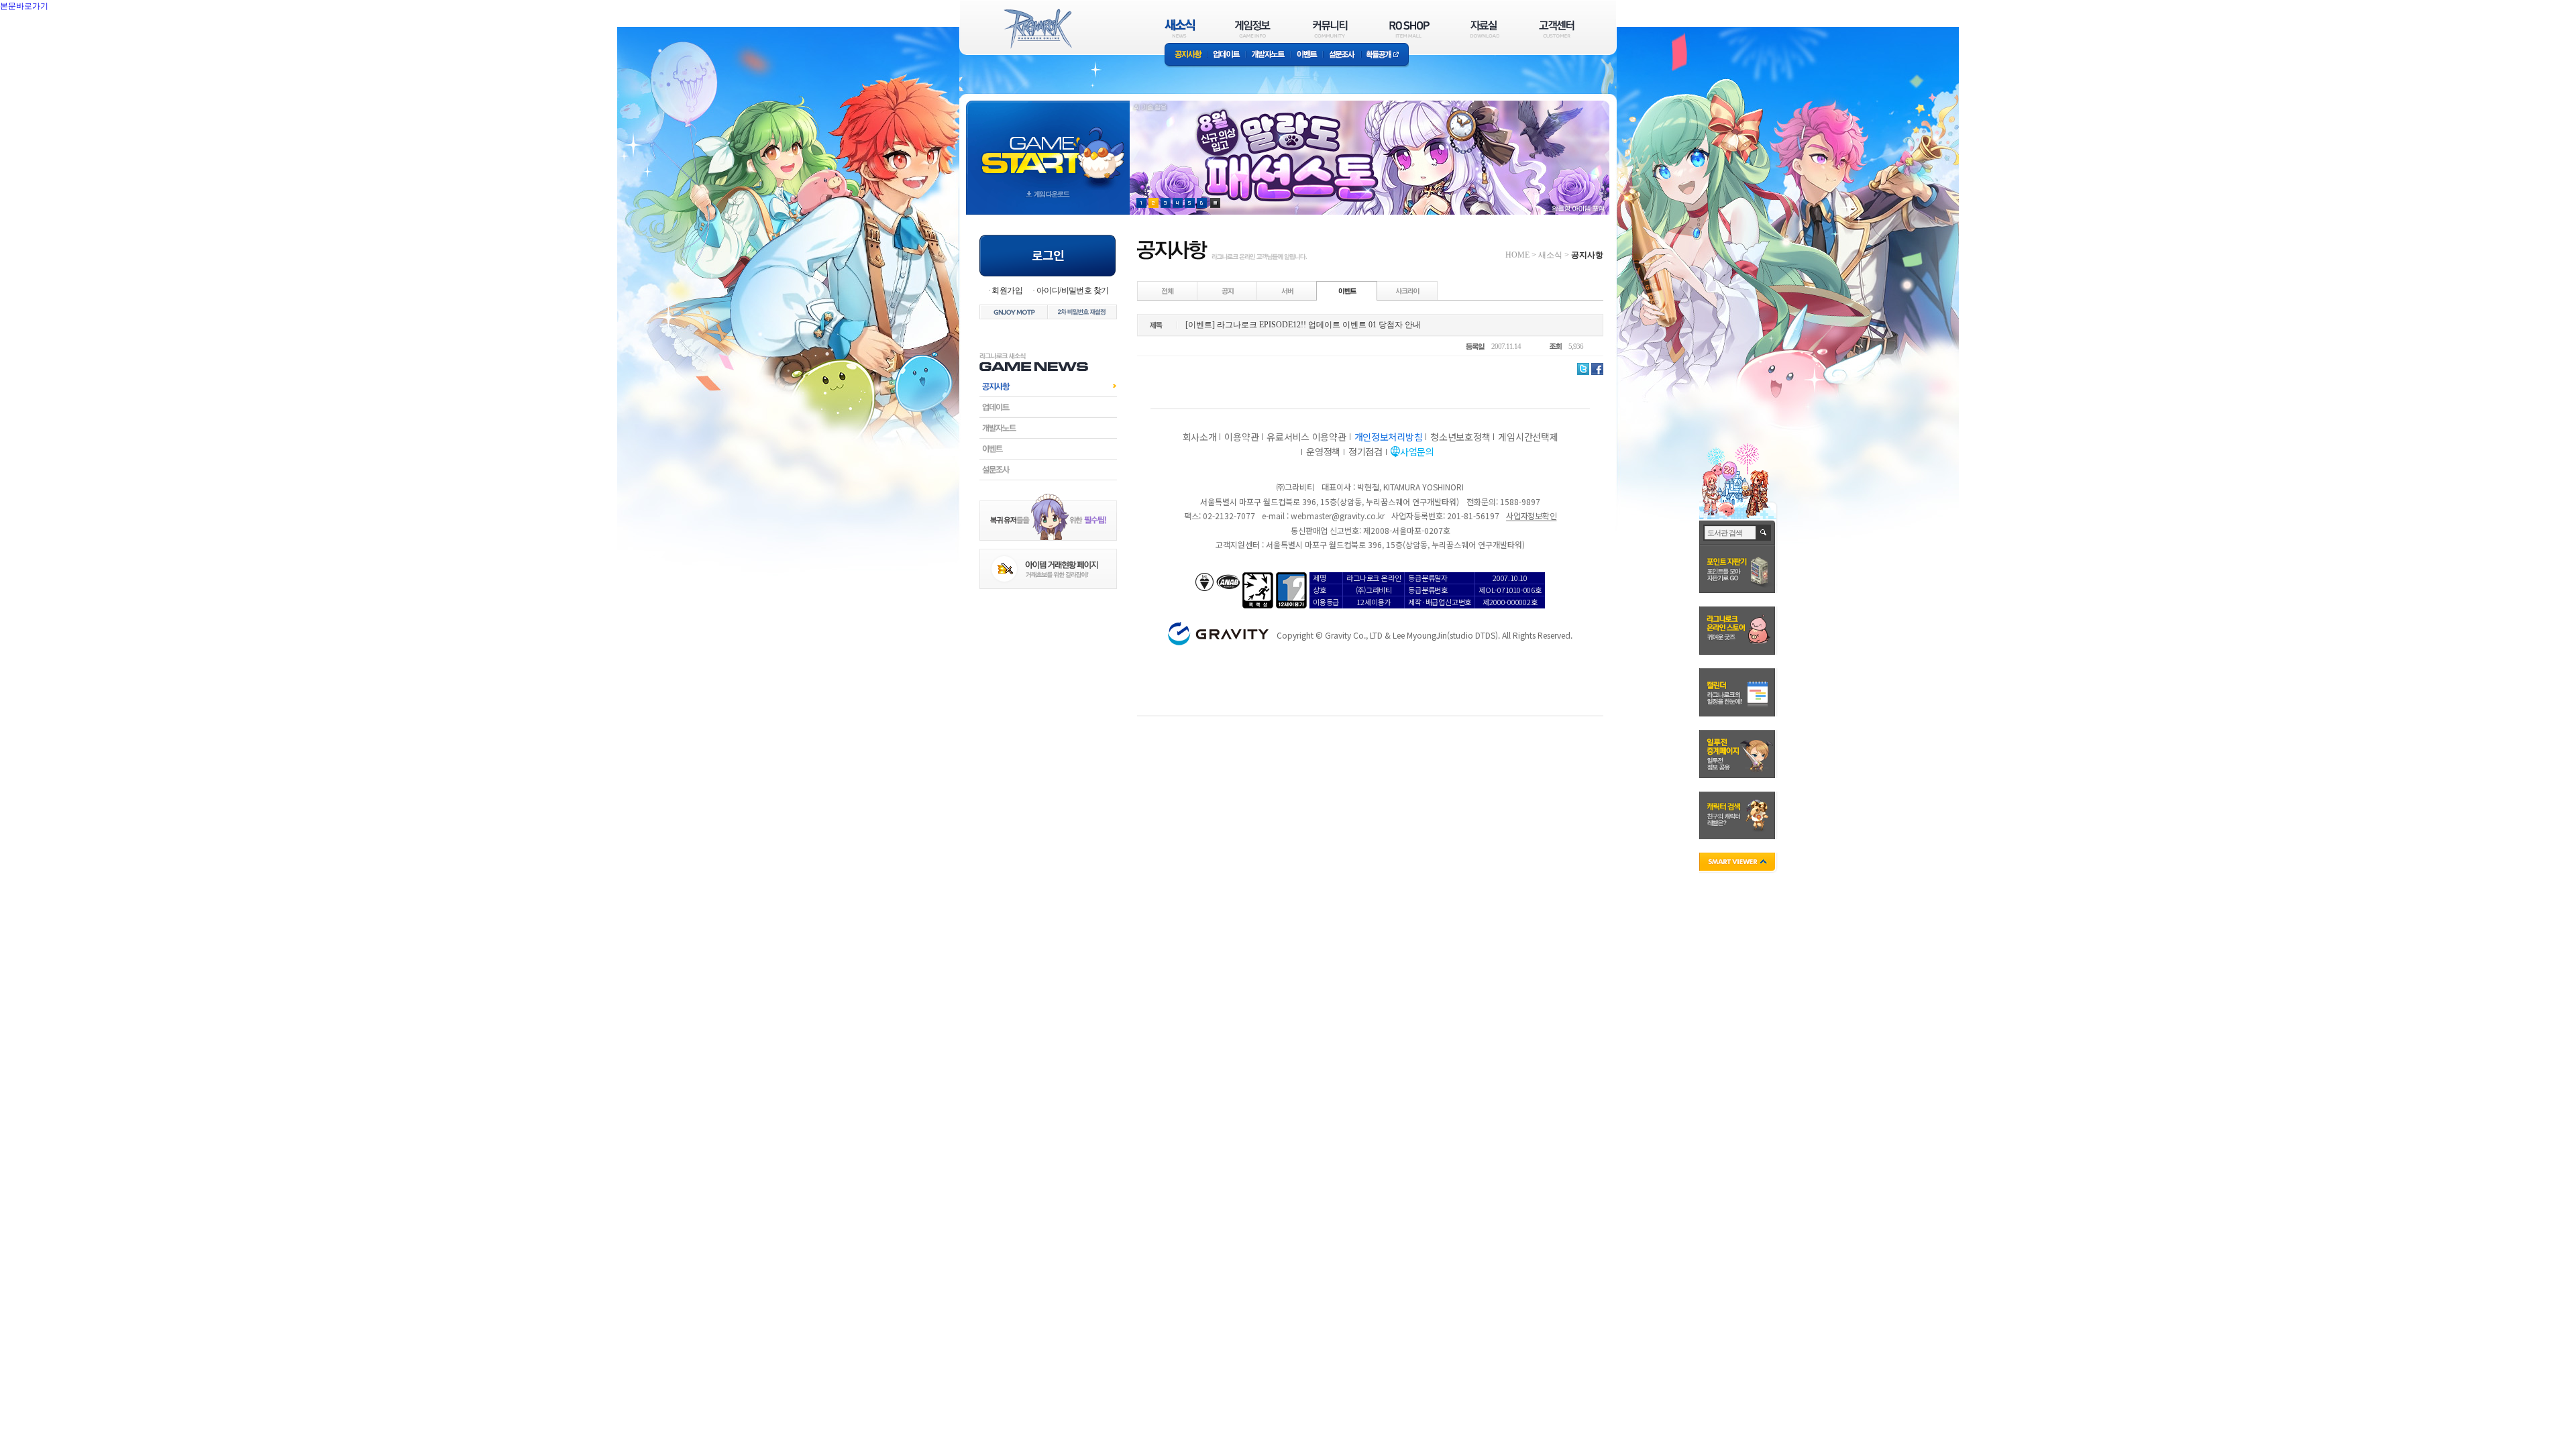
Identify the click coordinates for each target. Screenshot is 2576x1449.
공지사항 (1186, 55)
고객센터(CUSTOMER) (1557, 29)
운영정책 (1323, 451)
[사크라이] (1407, 290)
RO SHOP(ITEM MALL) (1409, 29)
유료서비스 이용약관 (1306, 437)
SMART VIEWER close (1738, 863)
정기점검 (1365, 451)
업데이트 (1227, 55)
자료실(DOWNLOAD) (1484, 29)
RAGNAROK (1037, 29)
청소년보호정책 (1460, 437)
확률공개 (1385, 55)
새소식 (1550, 255)
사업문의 (1417, 451)
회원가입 (1007, 290)
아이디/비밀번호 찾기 (1072, 290)
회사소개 (1200, 437)
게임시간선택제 (1528, 437)
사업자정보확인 (1531, 516)
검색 (1764, 533)
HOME (1517, 255)
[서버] (1287, 290)
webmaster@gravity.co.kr (1338, 516)
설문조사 (1342, 55)
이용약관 (1241, 437)
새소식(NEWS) (1180, 29)
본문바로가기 (54, 36)
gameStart (1048, 145)
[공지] (1228, 290)
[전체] (1168, 290)
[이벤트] (1347, 290)
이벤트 (1307, 55)
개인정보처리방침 (1389, 437)
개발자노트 (1268, 55)
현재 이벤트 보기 (1215, 203)
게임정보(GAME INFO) (1253, 29)
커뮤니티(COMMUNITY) (1330, 29)
